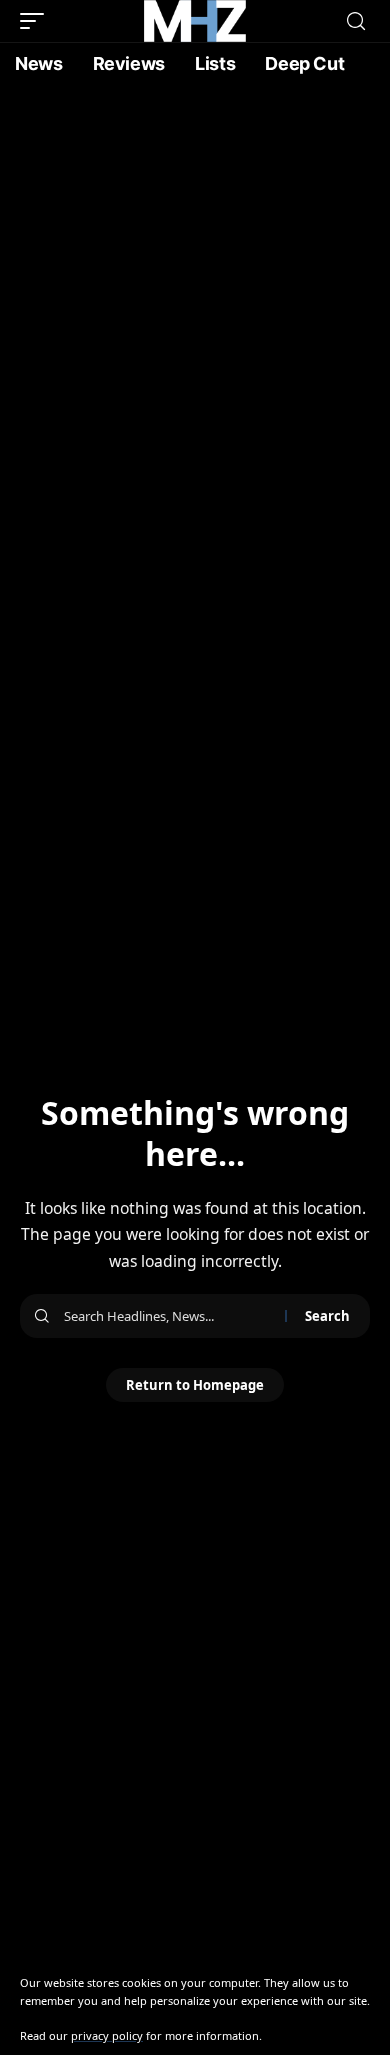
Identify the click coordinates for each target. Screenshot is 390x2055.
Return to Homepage (195, 1385)
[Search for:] (167, 1316)
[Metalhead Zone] (195, 21)
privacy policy (107, 2035)
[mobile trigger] (37, 21)
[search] (356, 21)
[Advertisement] (195, 290)
